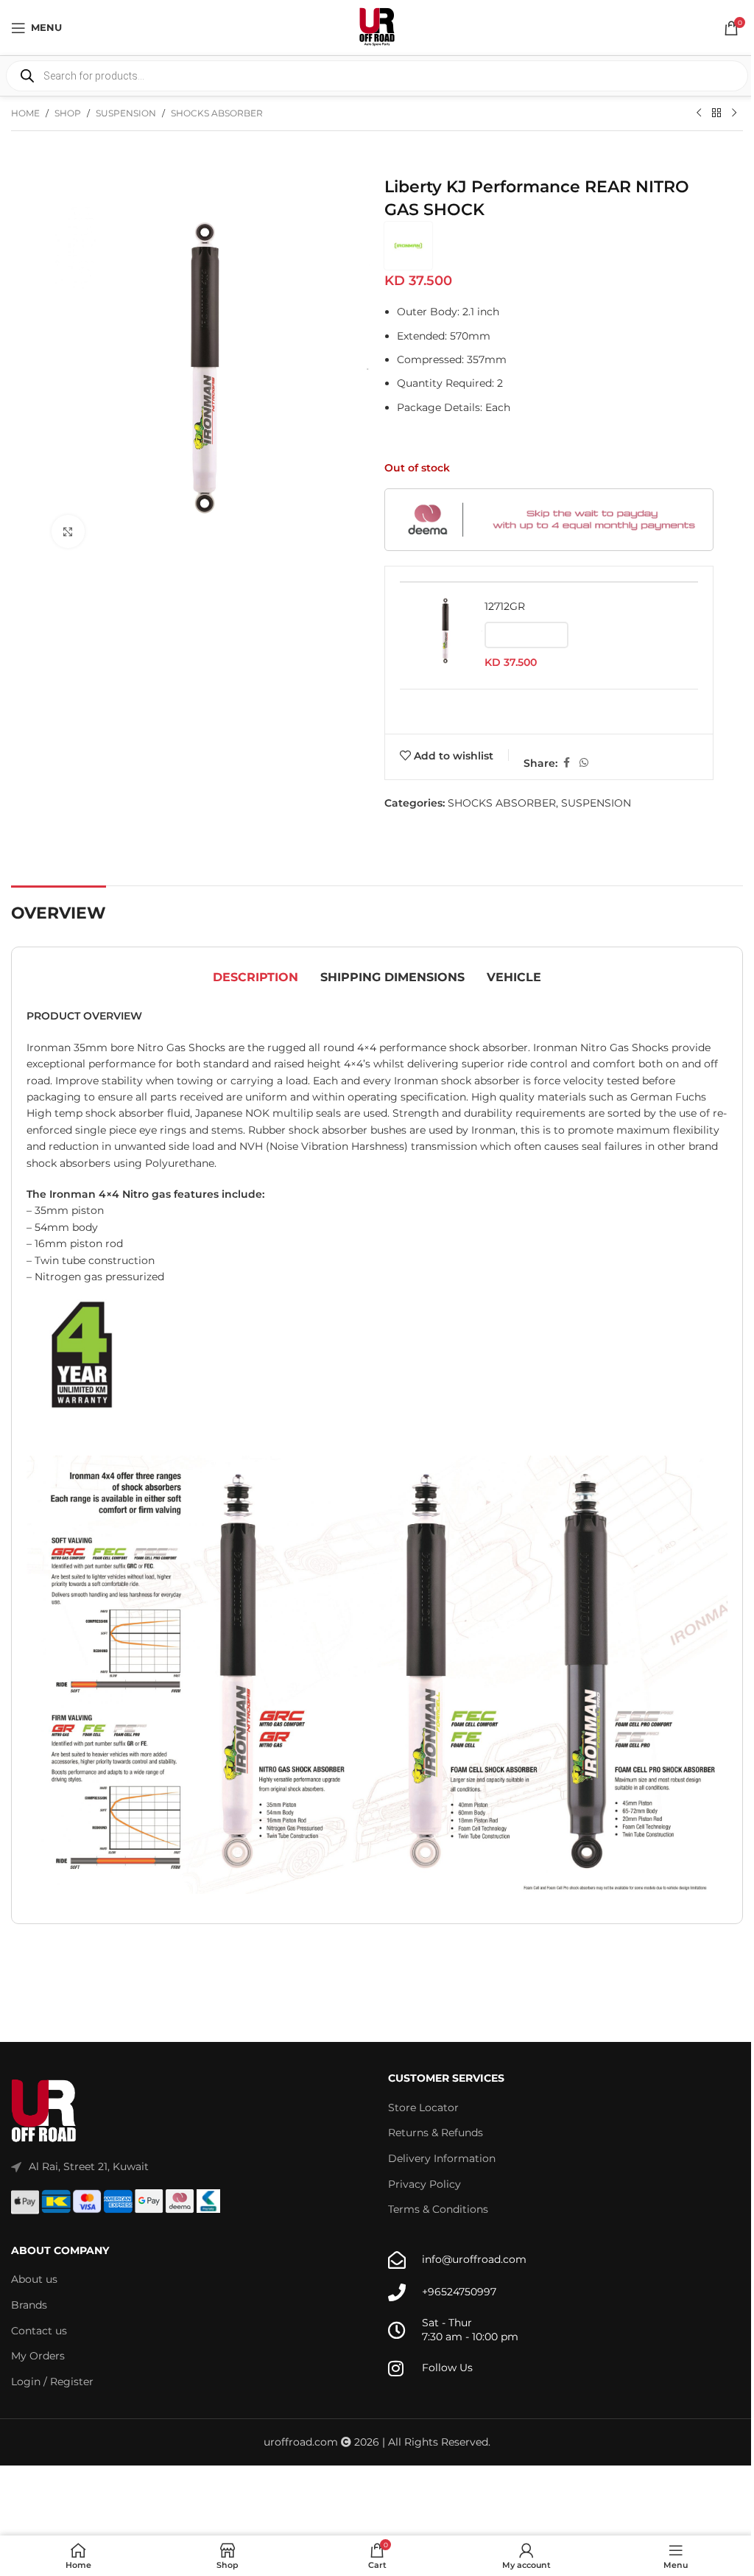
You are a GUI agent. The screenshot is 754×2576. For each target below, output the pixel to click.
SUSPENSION (126, 113)
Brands (29, 2305)
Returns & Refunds (436, 2133)
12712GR (505, 606)
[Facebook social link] (566, 763)
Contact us (39, 2331)
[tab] (256, 978)
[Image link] (44, 2111)
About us (34, 2279)
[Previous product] (699, 113)
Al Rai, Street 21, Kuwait (89, 2166)
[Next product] (734, 113)
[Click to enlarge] (68, 531)
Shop (68, 113)
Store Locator (423, 2108)
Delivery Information (442, 2158)
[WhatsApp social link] (584, 763)
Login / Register (52, 2382)
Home (25, 113)
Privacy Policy (424, 2184)
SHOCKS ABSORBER (217, 113)
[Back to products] (716, 113)
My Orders (38, 2356)
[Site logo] (377, 27)
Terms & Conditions (438, 2209)
